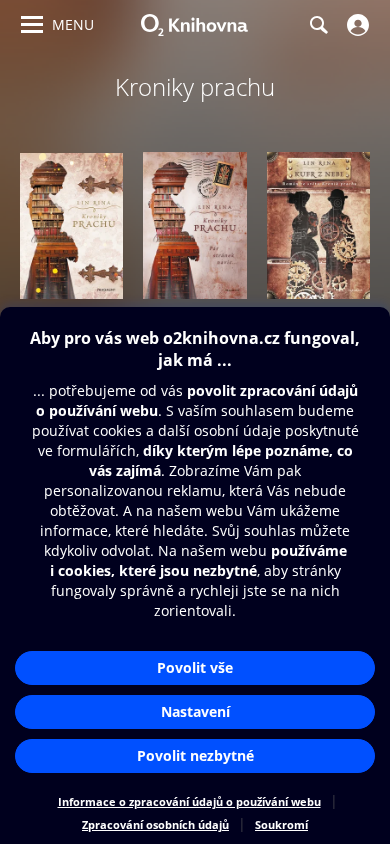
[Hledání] (318, 25)
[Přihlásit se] (355, 25)
